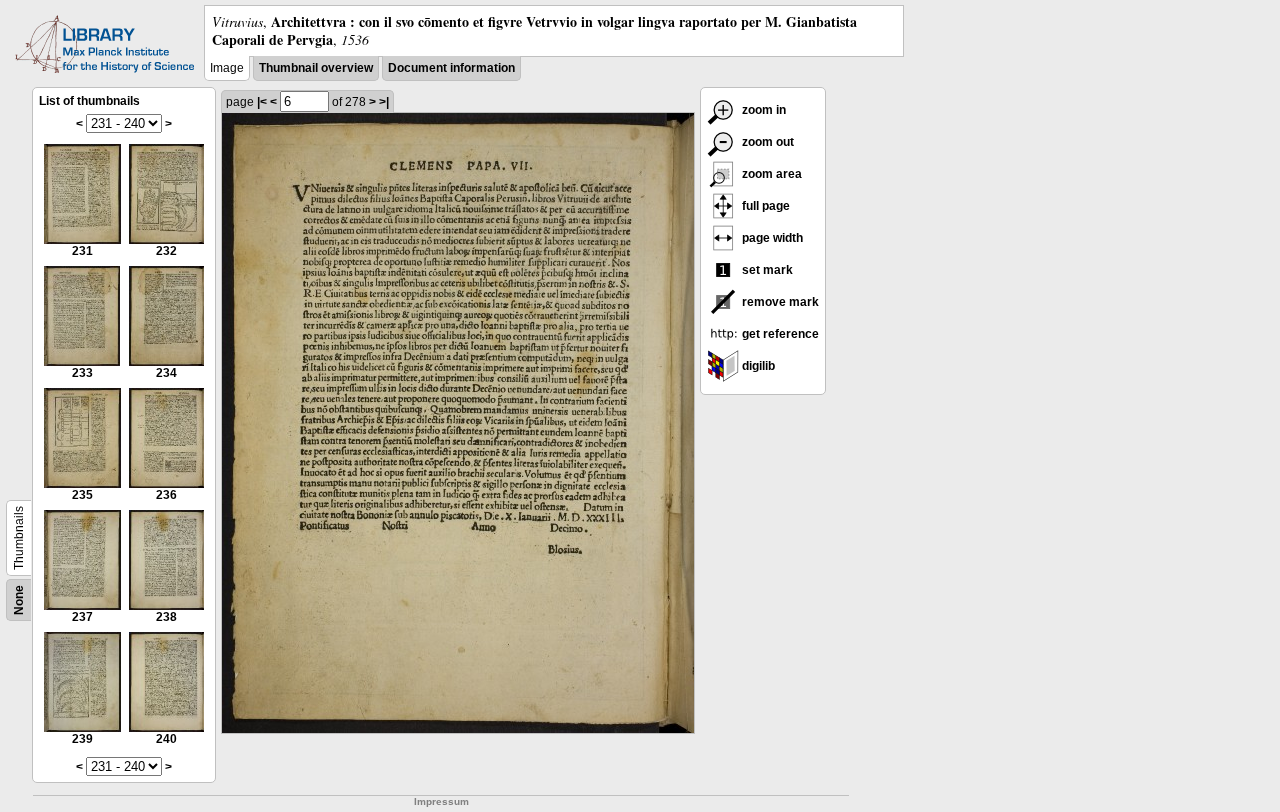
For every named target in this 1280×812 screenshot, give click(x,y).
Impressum (441, 801)
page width (771, 238)
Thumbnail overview (316, 68)
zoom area (770, 174)
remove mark (779, 302)
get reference (779, 334)
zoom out (766, 142)
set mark (766, 270)
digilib (757, 366)
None (19, 600)
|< (262, 102)
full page (764, 206)
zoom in (762, 110)
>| (384, 102)
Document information (451, 68)
